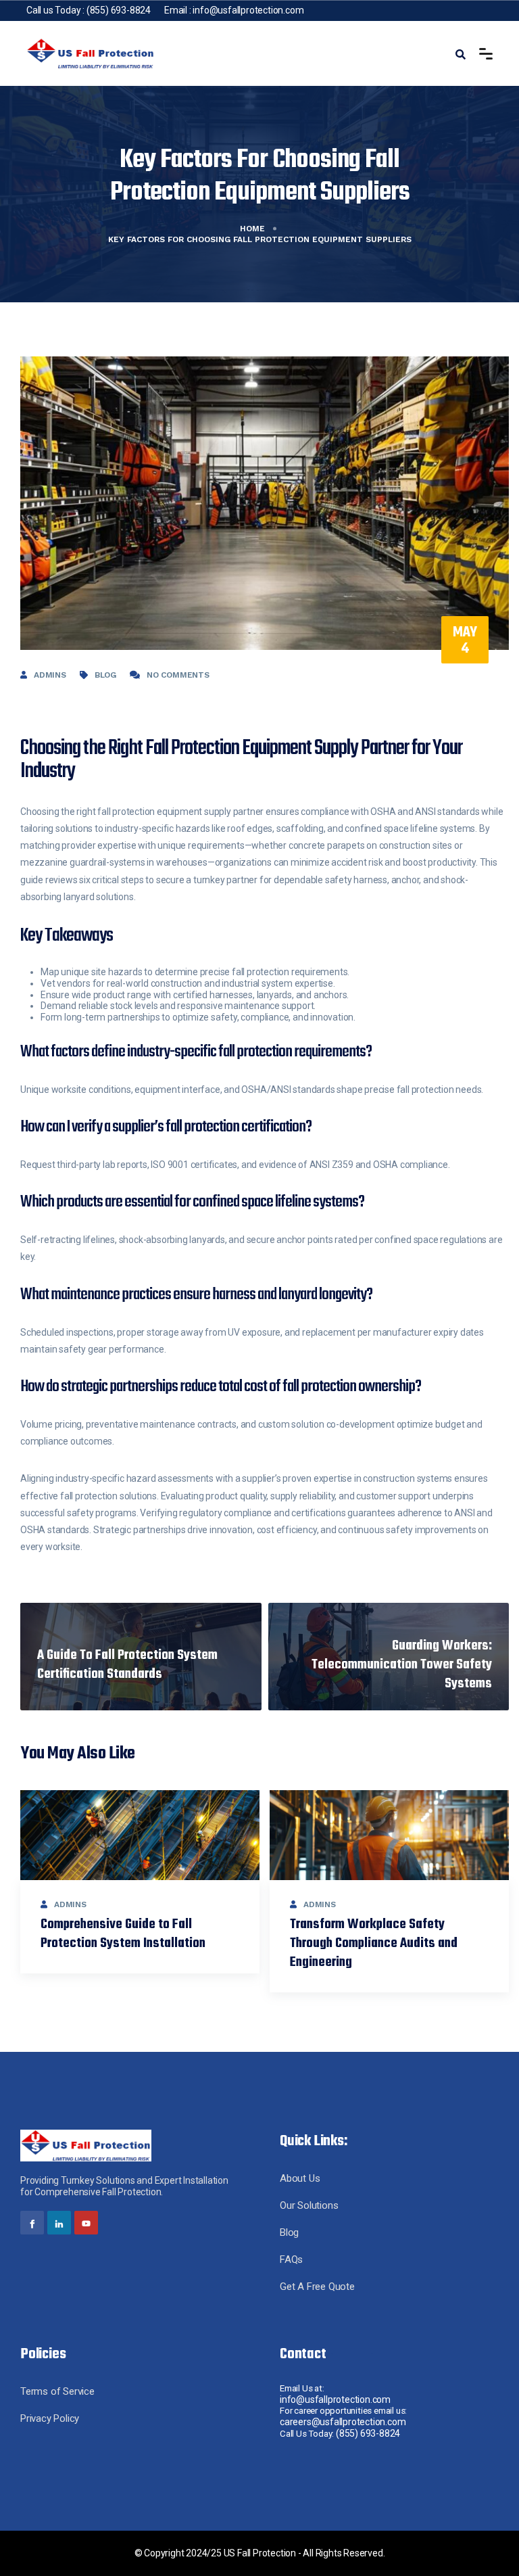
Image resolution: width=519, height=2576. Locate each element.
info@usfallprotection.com (248, 10)
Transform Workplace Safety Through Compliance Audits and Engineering (374, 1943)
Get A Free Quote (317, 2287)
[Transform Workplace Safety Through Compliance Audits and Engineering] (389, 1835)
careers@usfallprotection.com (343, 2422)
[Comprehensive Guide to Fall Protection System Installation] (140, 1835)
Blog (105, 675)
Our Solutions (309, 2205)
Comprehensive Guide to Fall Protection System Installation (123, 1934)
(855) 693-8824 (119, 10)
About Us (300, 2178)
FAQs (291, 2259)
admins (50, 675)
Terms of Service (57, 2391)
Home (252, 229)
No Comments (178, 675)
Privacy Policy (50, 2418)
